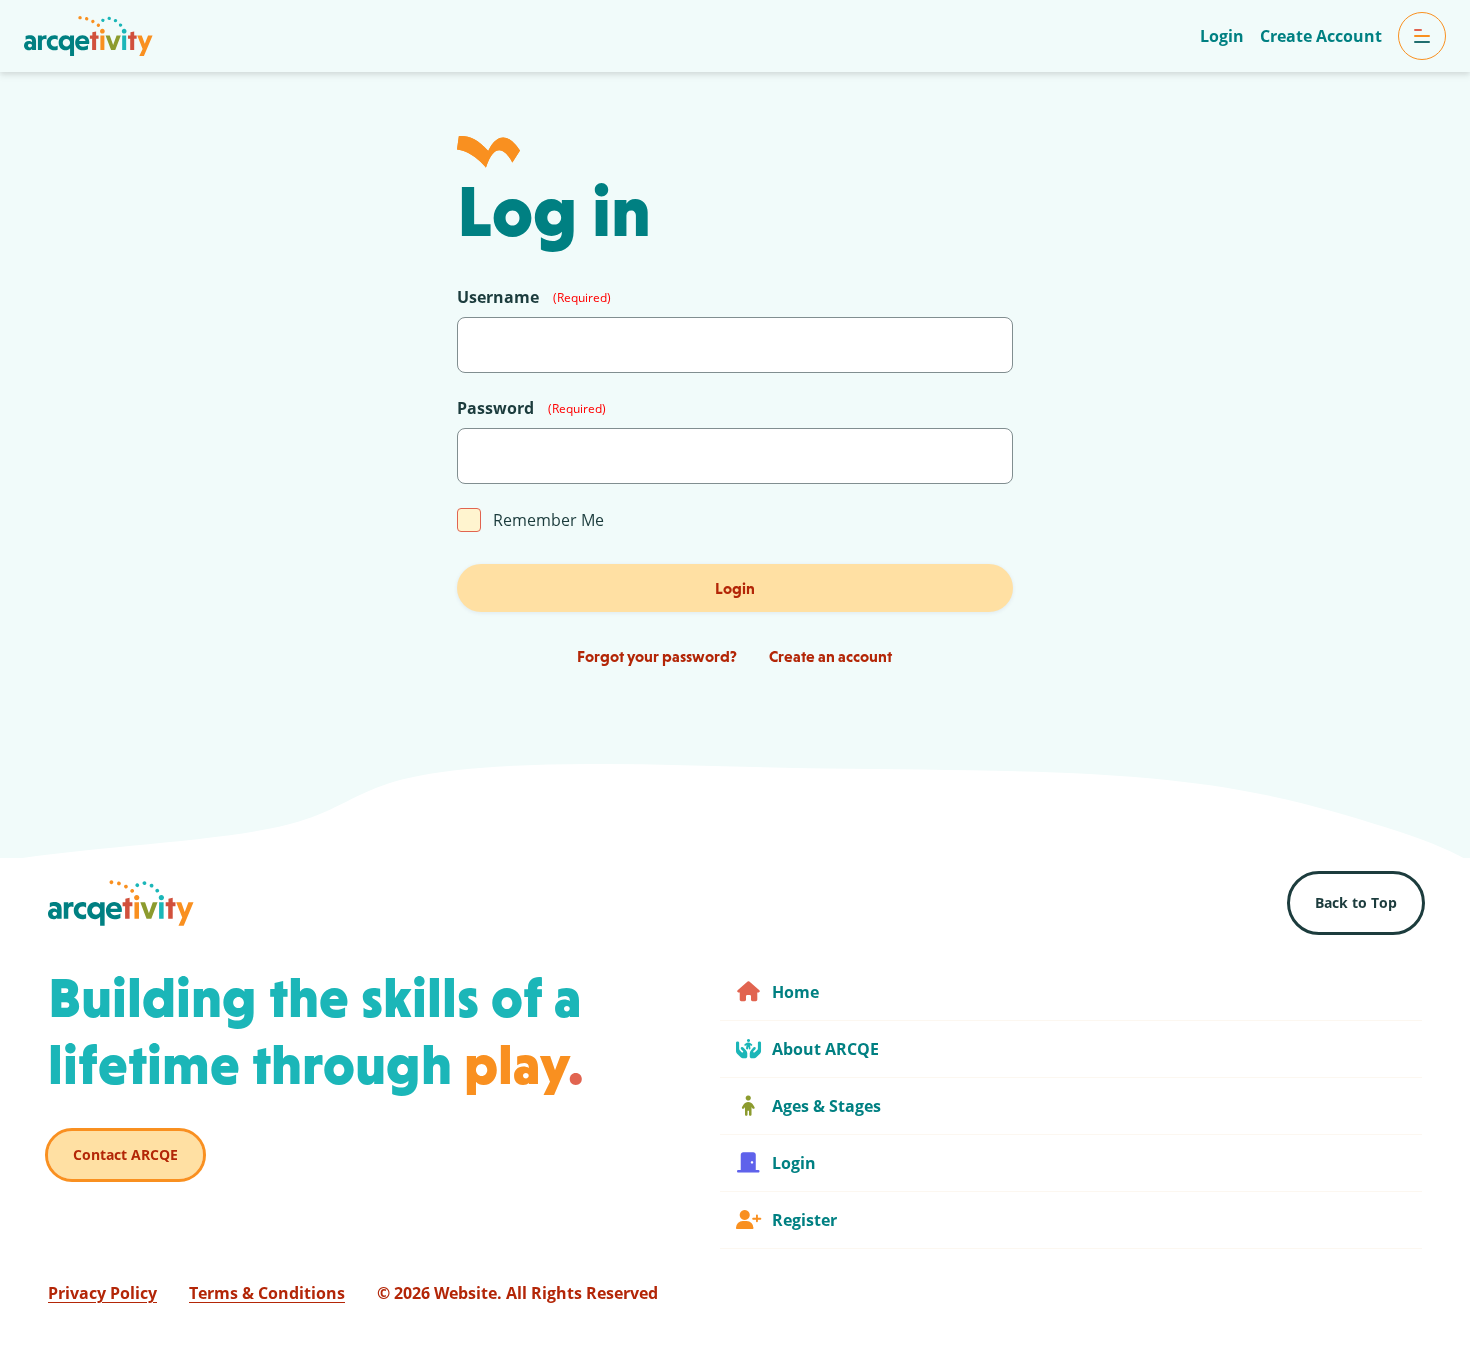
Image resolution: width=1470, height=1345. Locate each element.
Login (735, 588)
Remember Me (548, 520)
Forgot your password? (657, 656)
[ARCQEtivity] (88, 36)
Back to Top (1356, 902)
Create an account (830, 656)
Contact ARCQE (125, 1154)
